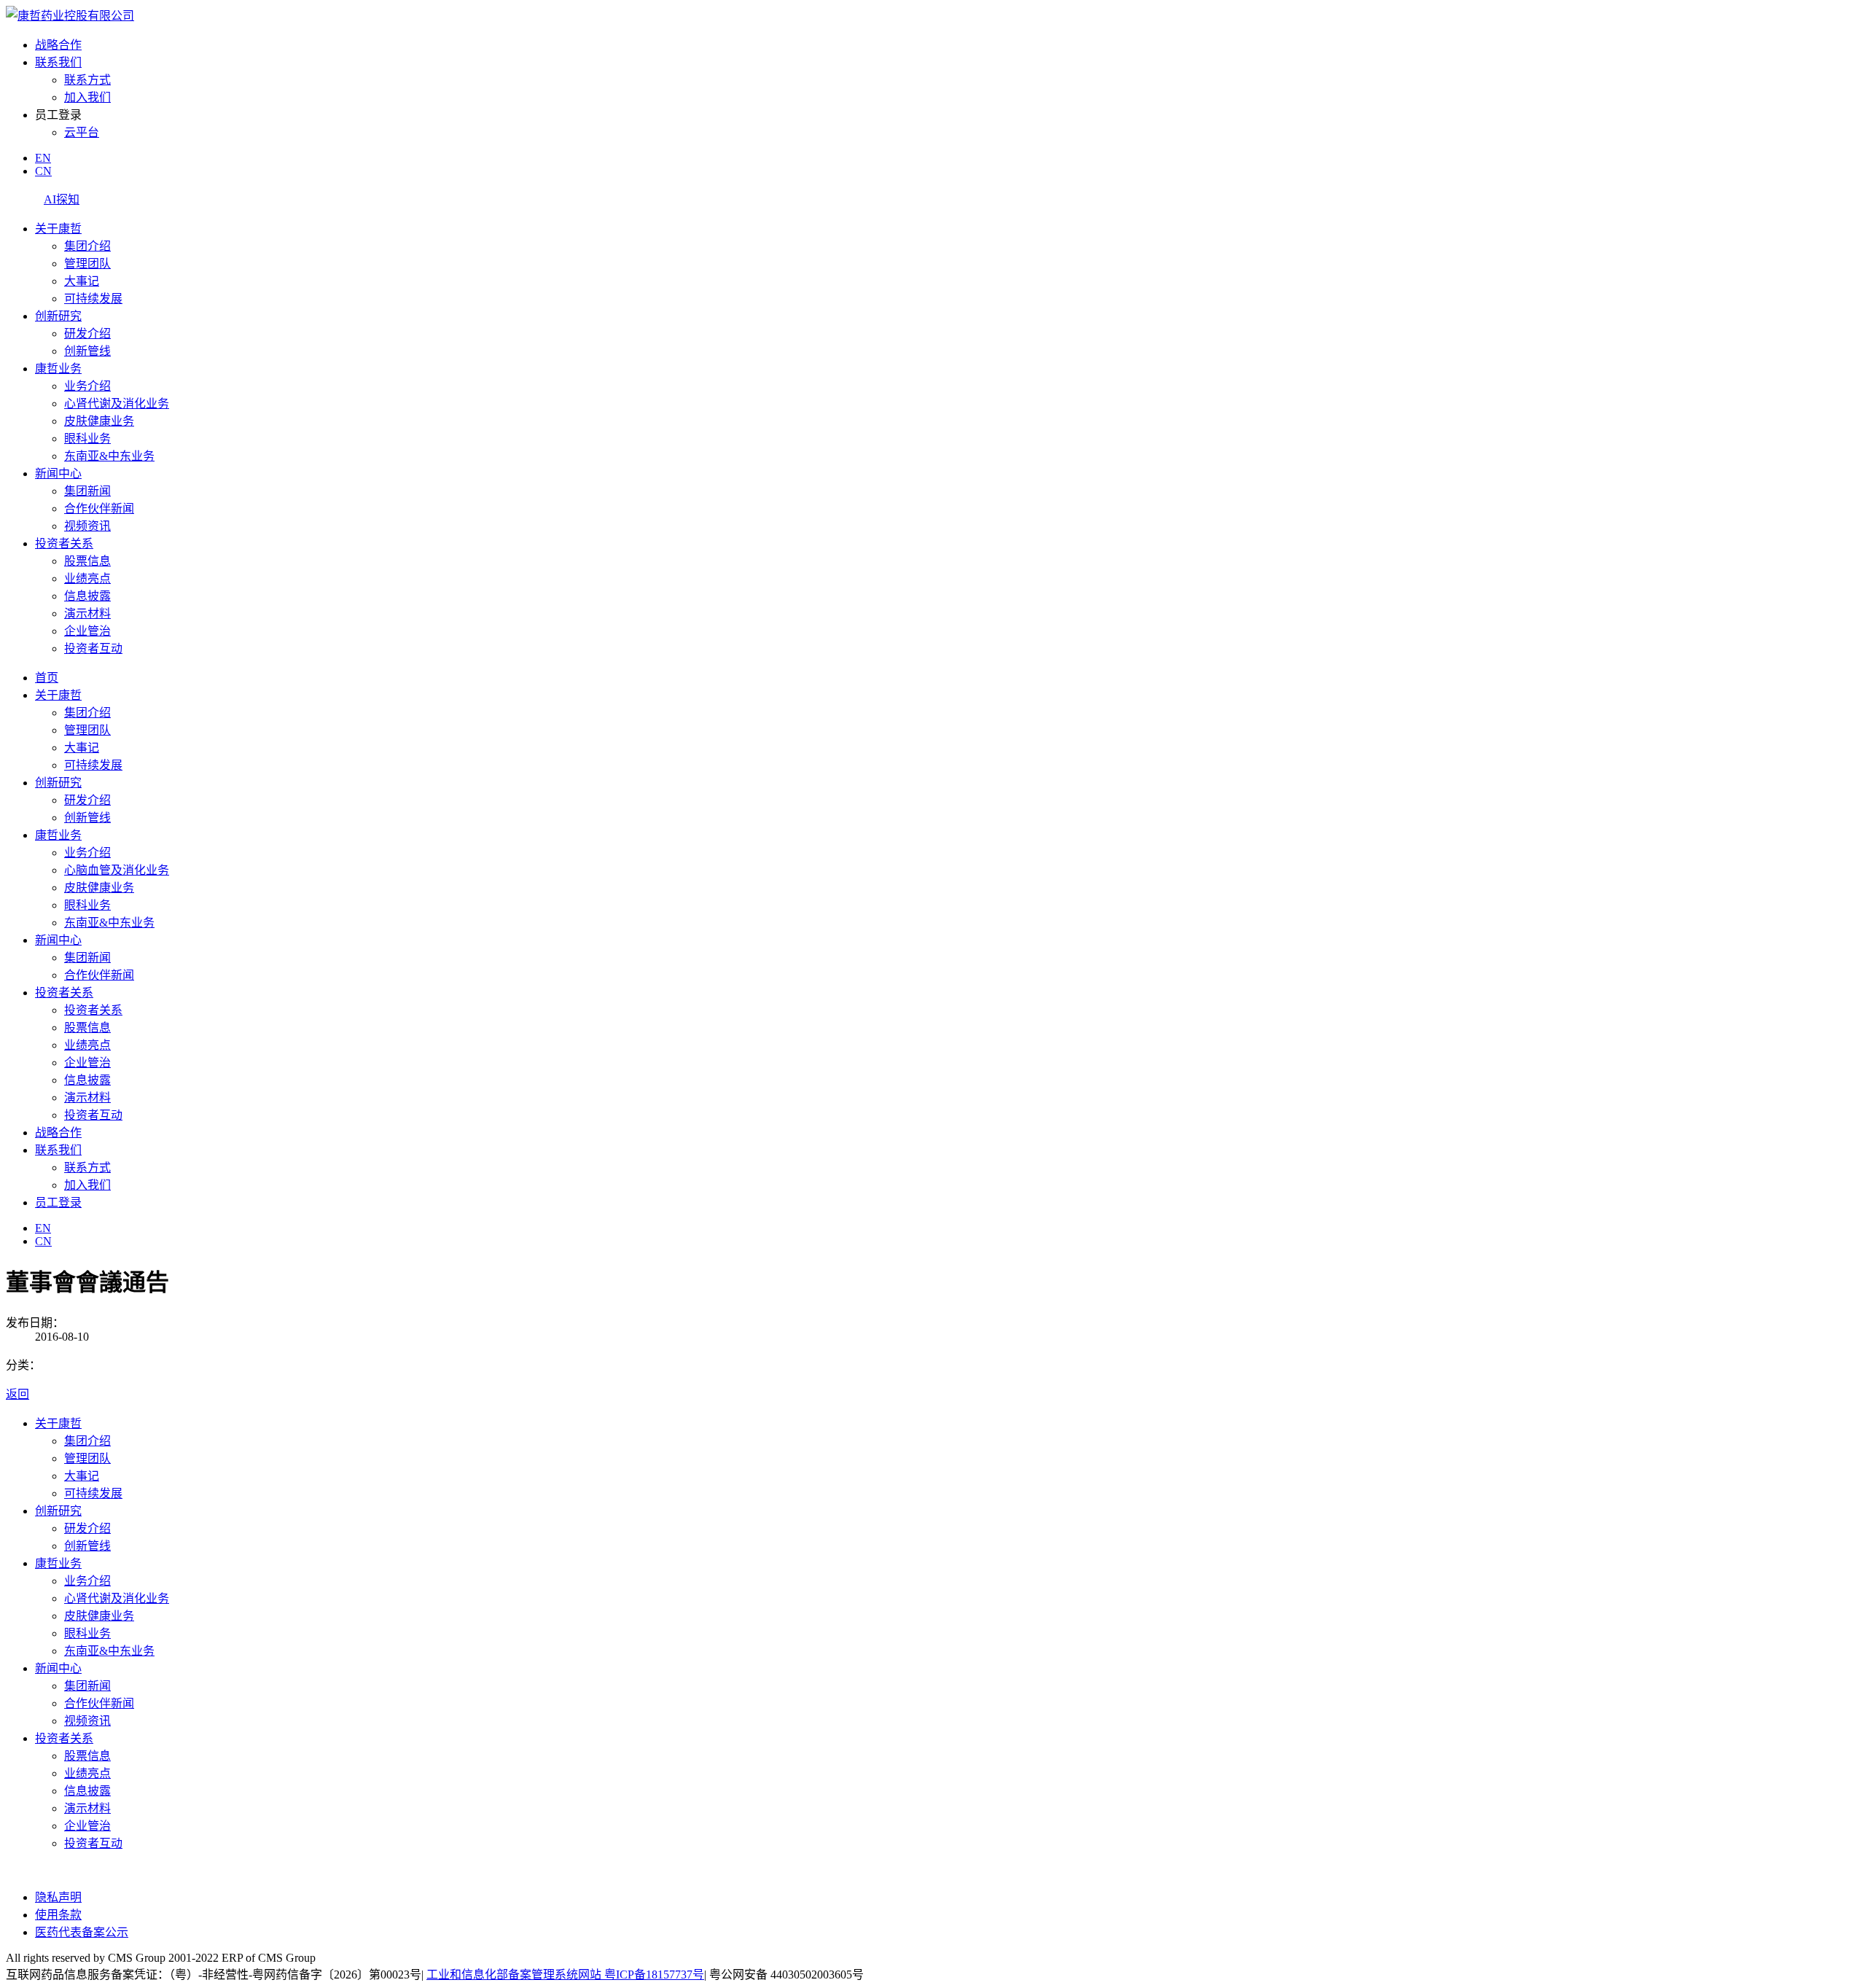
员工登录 (58, 1202)
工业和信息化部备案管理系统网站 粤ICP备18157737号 (565, 1975)
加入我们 (87, 97)
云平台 (82, 132)
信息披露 (87, 596)
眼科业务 (87, 438)
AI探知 (62, 199)
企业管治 (87, 631)
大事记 (82, 281)
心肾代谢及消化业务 (117, 404)
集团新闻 (87, 491)
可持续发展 (93, 299)
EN (43, 158)
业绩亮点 (87, 578)
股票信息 (87, 561)
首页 (47, 678)
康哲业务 (58, 369)
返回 (17, 1394)
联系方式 (87, 80)
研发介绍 (87, 334)
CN (43, 171)
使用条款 (58, 1915)
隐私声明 (58, 1897)
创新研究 (58, 316)
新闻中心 (58, 473)
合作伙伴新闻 (99, 508)
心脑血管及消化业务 (117, 870)
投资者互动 (93, 648)
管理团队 (87, 264)
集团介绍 (87, 246)
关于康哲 (58, 229)
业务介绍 (87, 386)
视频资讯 (87, 526)
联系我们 (58, 62)
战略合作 (58, 45)
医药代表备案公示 (82, 1932)
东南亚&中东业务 (109, 456)
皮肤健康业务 (99, 421)
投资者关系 (64, 543)
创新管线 (87, 351)
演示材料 (87, 613)
